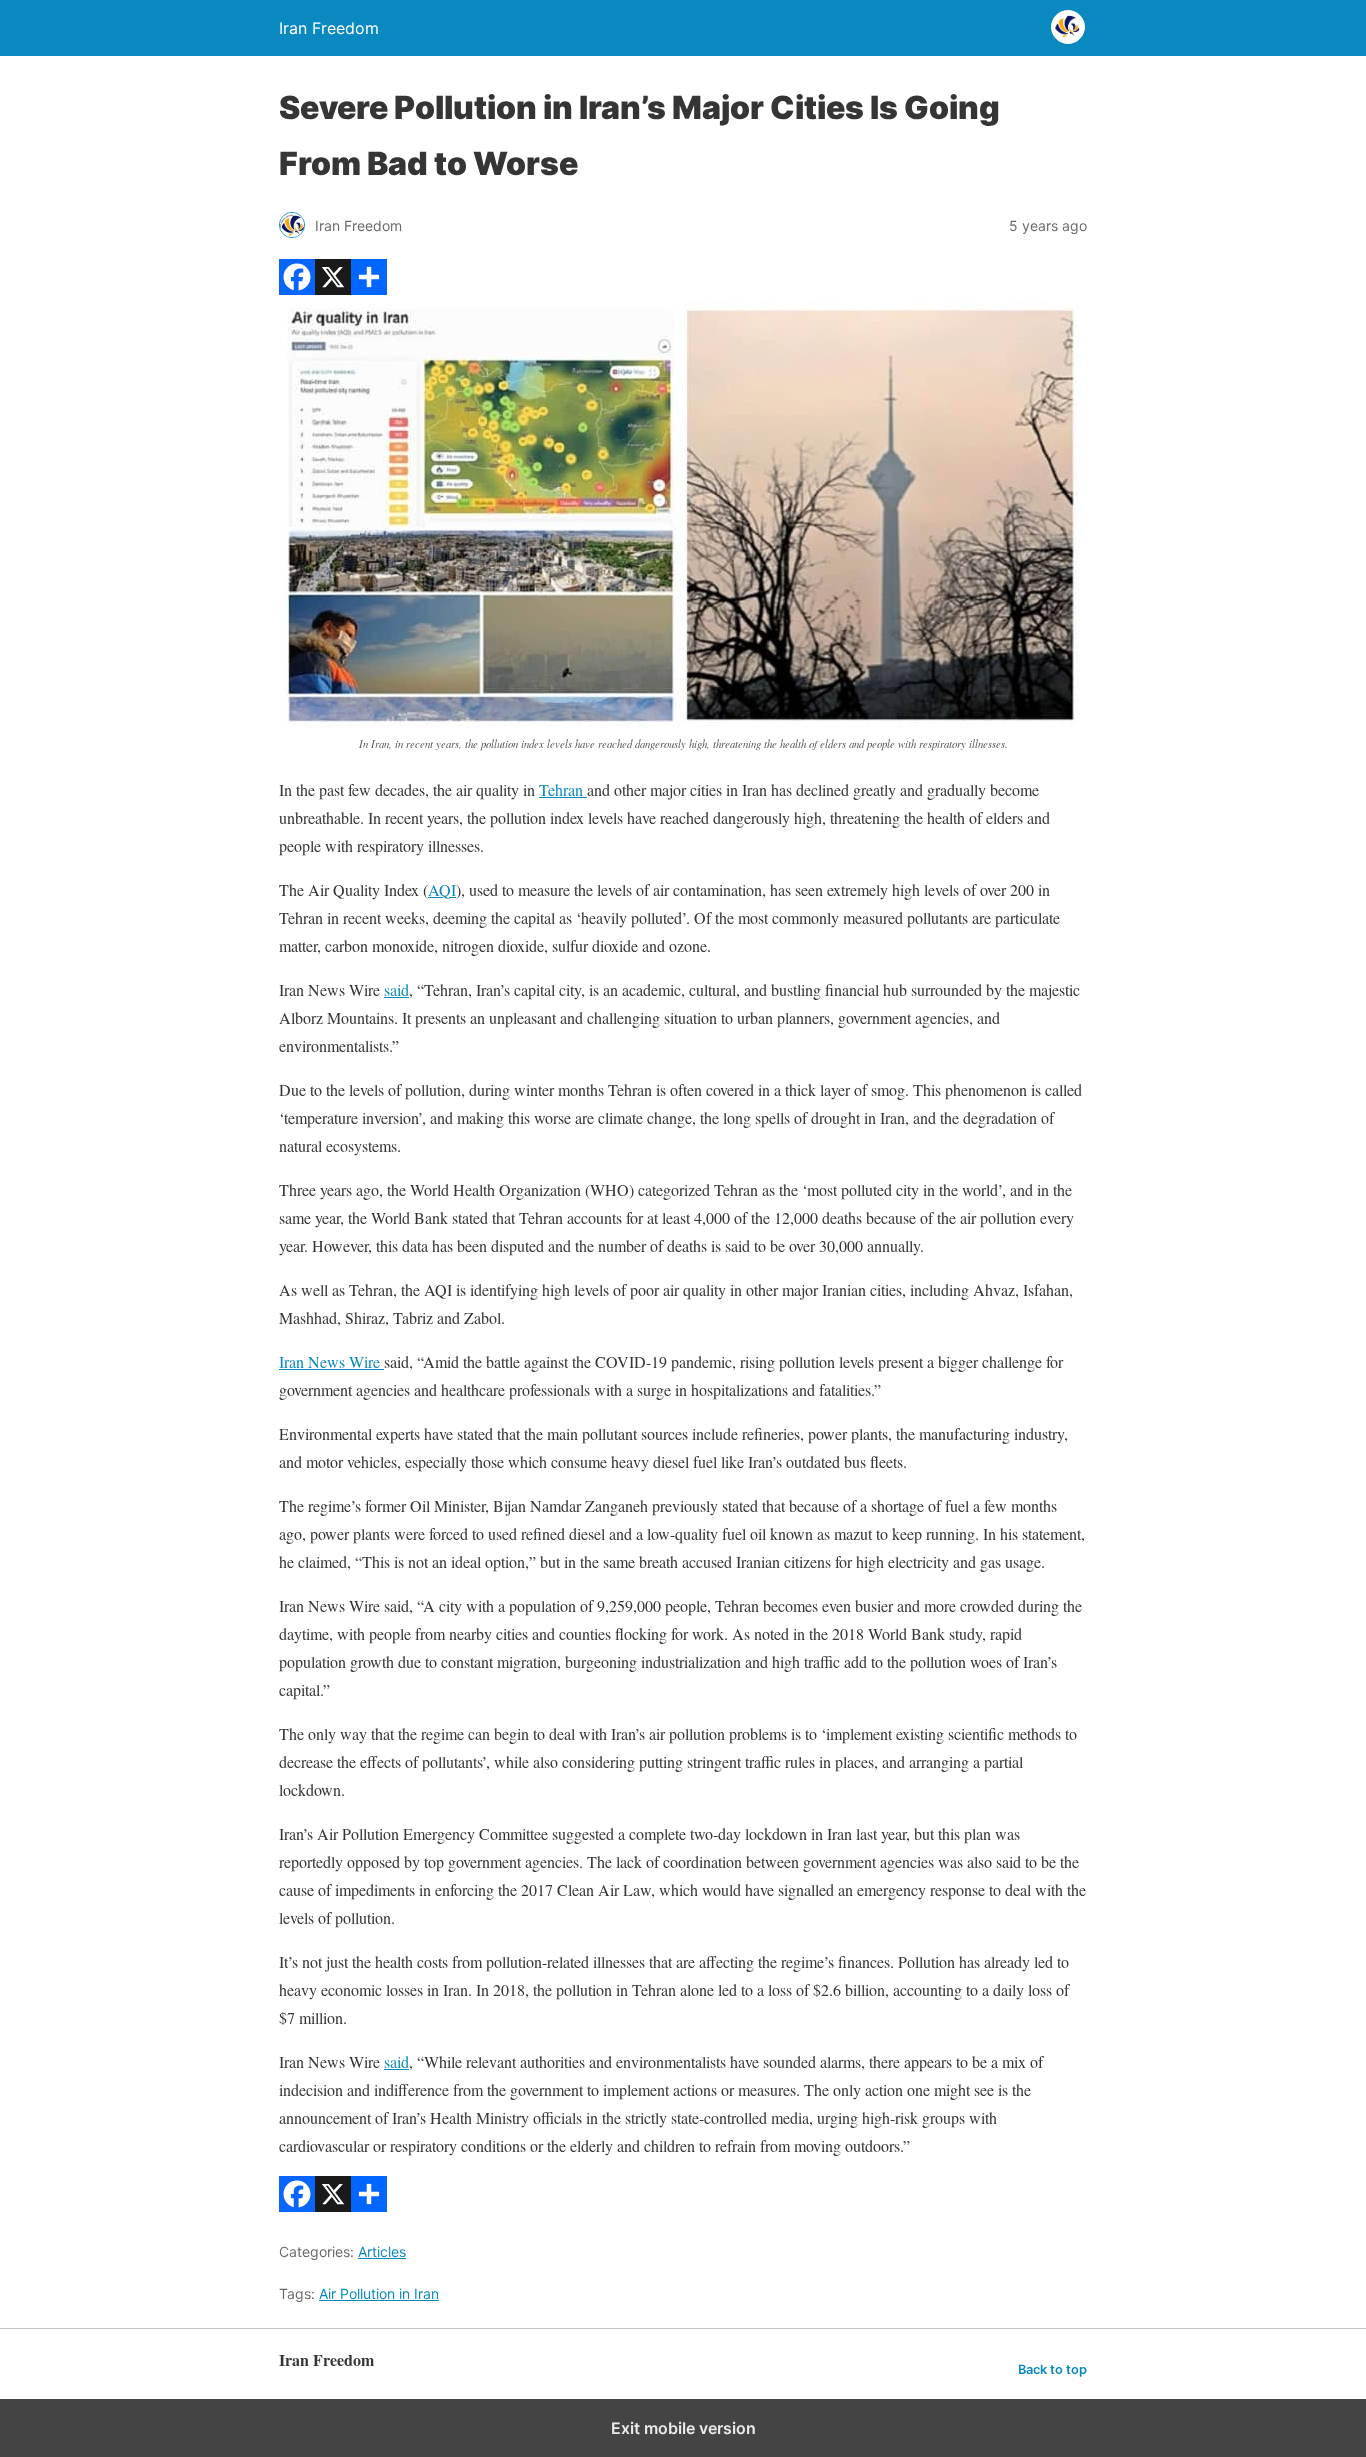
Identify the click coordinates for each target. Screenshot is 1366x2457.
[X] (333, 288)
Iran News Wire (331, 1361)
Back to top (1052, 2369)
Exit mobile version (683, 2428)
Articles (382, 2251)
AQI (442, 889)
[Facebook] (297, 288)
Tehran (563, 789)
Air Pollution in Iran (379, 2293)
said (396, 989)
